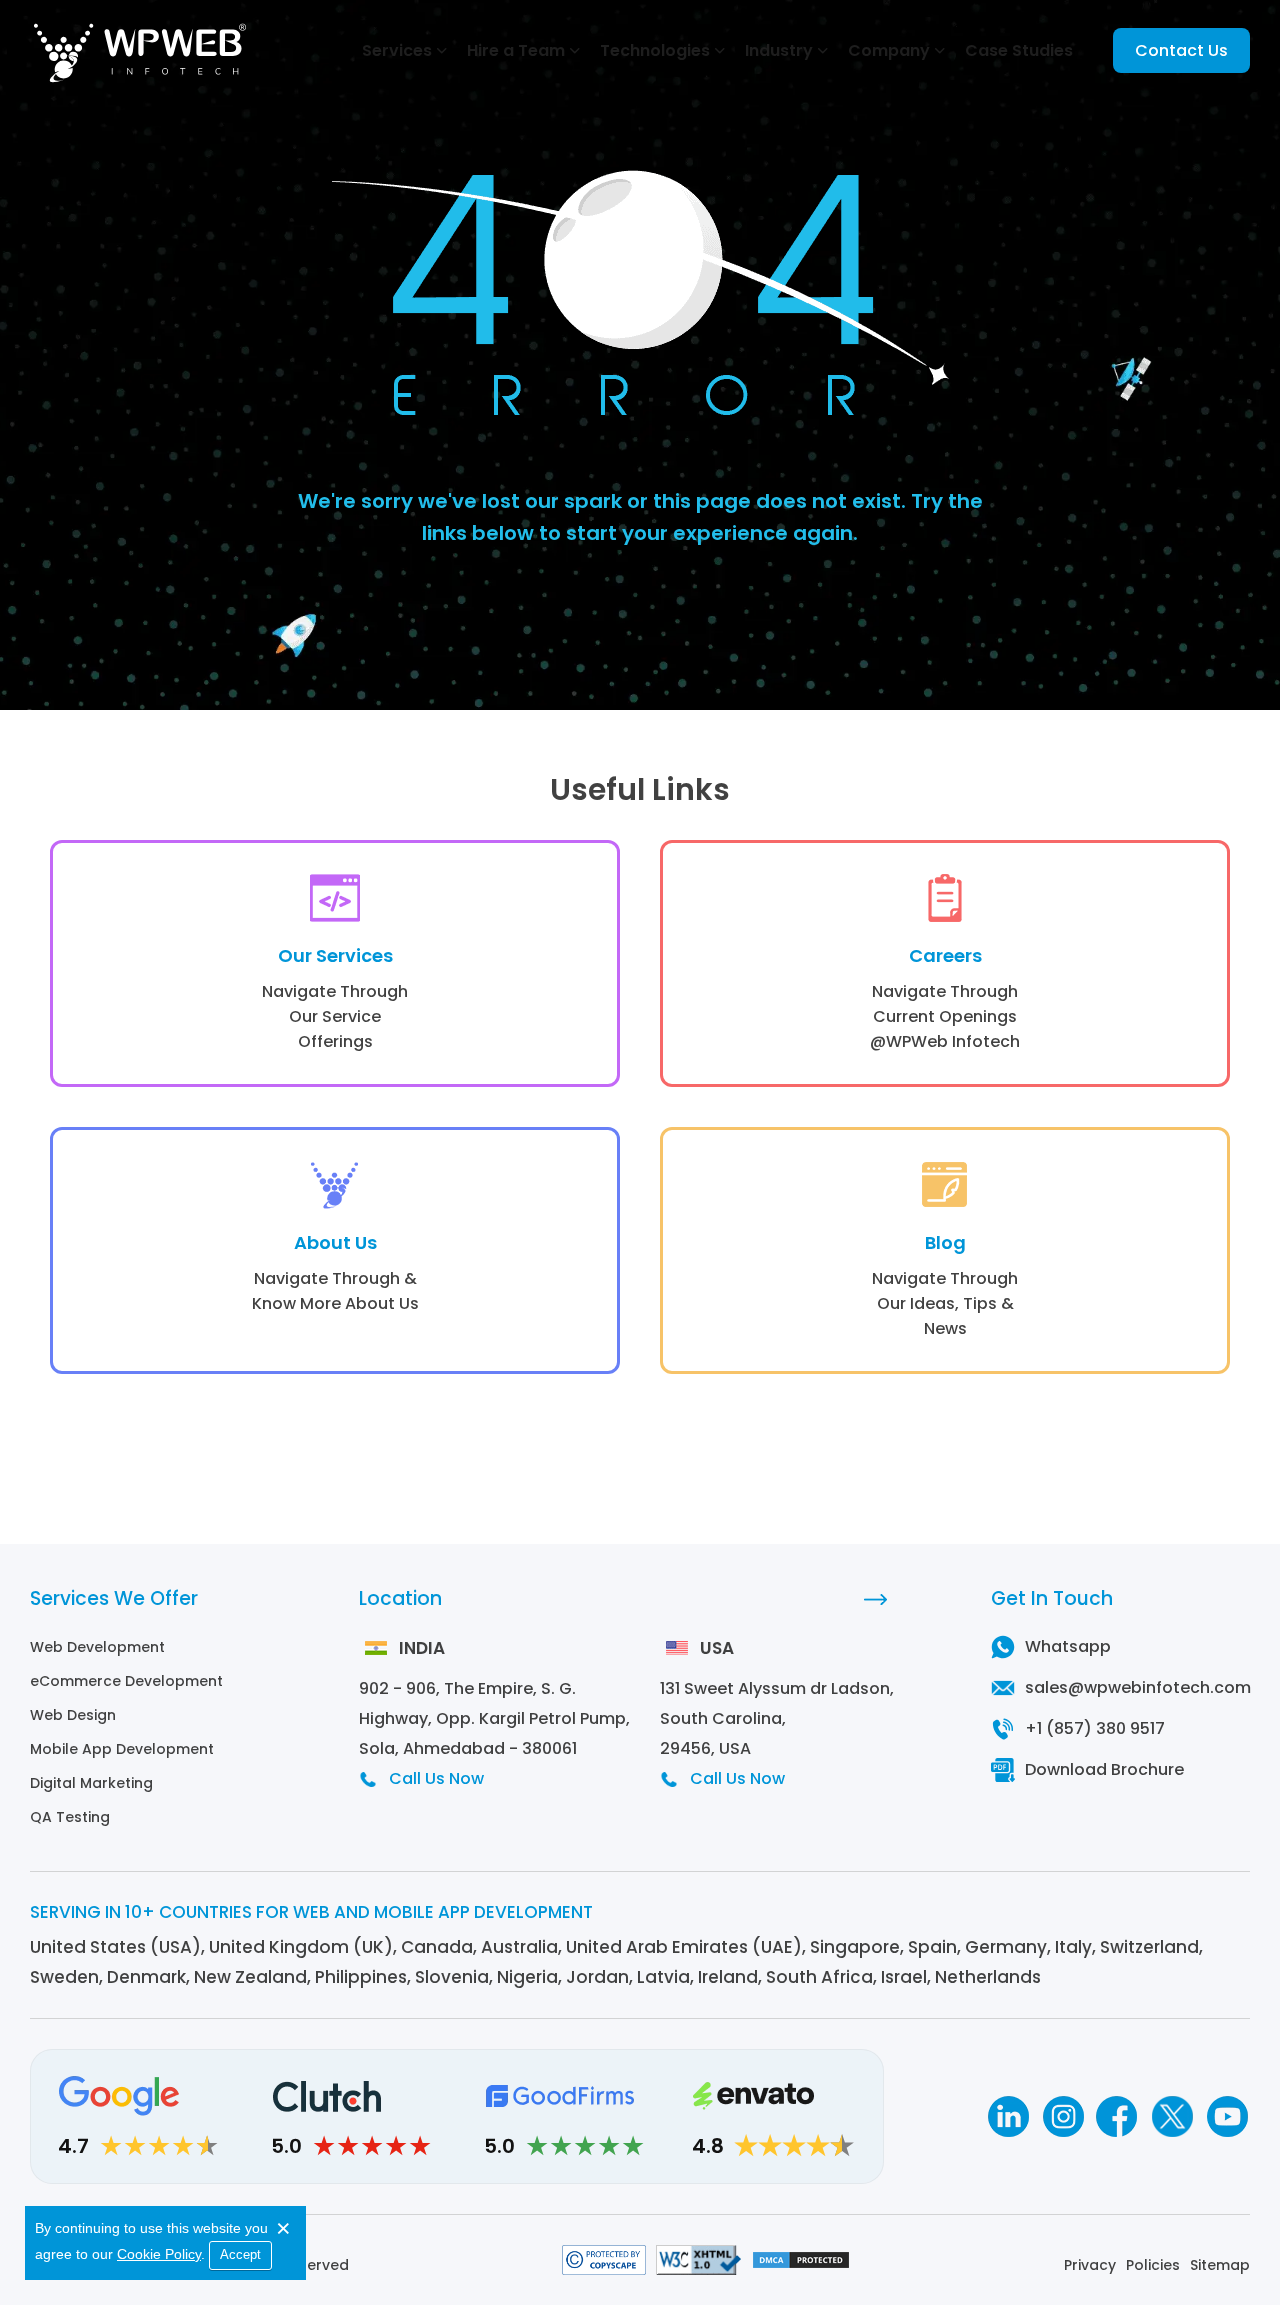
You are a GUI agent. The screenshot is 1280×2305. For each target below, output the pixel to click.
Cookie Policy (159, 2254)
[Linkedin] (1007, 2116)
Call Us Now (436, 1778)
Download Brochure (1104, 1769)
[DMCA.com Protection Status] (801, 2265)
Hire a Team (516, 50)
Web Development (97, 1647)
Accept (240, 2254)
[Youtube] (1227, 2116)
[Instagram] (1062, 2116)
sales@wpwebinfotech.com (1138, 1687)
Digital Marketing (91, 1783)
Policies (1153, 2265)
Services (397, 50)
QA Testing (70, 1817)
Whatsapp (1068, 1646)
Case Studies (1019, 50)
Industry (779, 50)
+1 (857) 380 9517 (1095, 1728)
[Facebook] (1117, 2116)
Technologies (655, 50)
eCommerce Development (126, 1681)
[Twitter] (1172, 2116)
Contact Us (1181, 50)
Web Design (73, 1715)
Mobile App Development (122, 1749)
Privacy (1090, 2265)
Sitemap (1220, 2265)
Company (889, 50)
